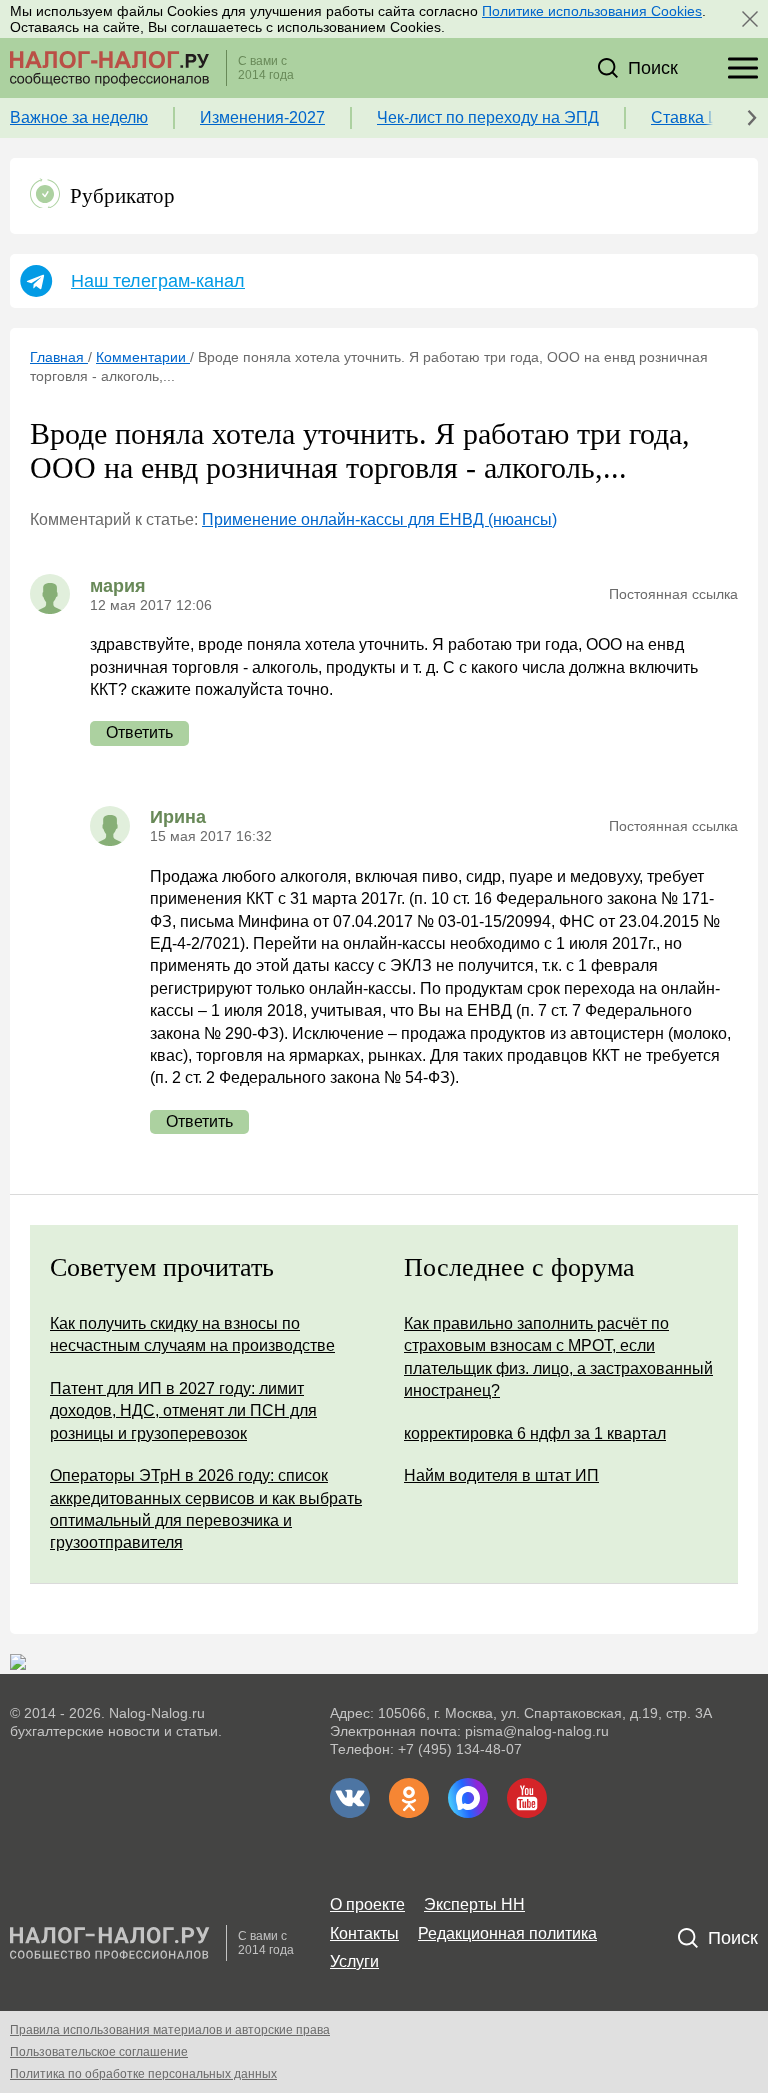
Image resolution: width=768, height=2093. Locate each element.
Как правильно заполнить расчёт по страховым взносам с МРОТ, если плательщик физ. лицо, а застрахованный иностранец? (558, 1357)
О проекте (367, 1904)
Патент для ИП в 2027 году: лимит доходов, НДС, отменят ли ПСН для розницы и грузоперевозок (183, 1411)
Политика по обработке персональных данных (143, 2074)
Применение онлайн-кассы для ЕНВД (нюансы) (379, 519)
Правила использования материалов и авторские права (170, 2030)
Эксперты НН (474, 1904)
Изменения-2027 (262, 117)
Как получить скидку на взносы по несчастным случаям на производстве (192, 1334)
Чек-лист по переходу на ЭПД (488, 117)
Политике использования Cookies (592, 11)
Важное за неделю (79, 117)
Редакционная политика (507, 1933)
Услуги (354, 1961)
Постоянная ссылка (673, 594)
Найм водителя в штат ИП (501, 1475)
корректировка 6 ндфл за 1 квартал (535, 1433)
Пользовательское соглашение (99, 2052)
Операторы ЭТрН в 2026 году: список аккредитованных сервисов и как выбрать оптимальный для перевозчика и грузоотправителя (206, 1509)
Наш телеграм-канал (158, 281)
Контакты (364, 1933)
